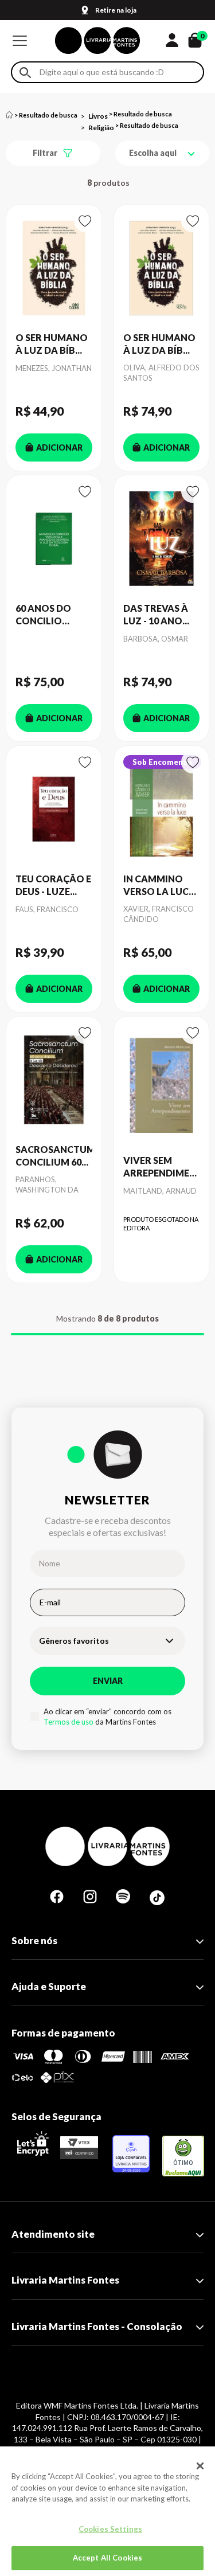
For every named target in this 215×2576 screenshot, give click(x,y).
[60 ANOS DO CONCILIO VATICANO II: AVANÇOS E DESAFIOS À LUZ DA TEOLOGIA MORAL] (54, 539)
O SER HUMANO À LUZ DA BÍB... (52, 344)
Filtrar (45, 153)
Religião (101, 128)
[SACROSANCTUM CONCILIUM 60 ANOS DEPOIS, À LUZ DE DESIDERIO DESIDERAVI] (54, 1080)
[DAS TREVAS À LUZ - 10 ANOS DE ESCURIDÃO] (162, 539)
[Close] (200, 2466)
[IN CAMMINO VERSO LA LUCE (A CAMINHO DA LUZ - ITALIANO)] (162, 809)
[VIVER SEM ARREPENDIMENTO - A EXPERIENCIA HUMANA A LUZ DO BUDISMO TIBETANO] (162, 1085)
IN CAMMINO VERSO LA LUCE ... (159, 886)
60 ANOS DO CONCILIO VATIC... (43, 615)
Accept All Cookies (107, 2558)
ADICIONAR (59, 447)
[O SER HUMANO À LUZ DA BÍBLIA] (54, 268)
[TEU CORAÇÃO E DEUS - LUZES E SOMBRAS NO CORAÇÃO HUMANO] (54, 809)
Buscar (25, 73)
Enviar (108, 1681)
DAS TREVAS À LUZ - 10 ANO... (156, 614)
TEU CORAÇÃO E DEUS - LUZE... (53, 885)
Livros (98, 116)
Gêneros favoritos (74, 1641)
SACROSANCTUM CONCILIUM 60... (54, 1156)
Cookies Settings (110, 2529)
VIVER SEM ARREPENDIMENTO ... (162, 1167)
